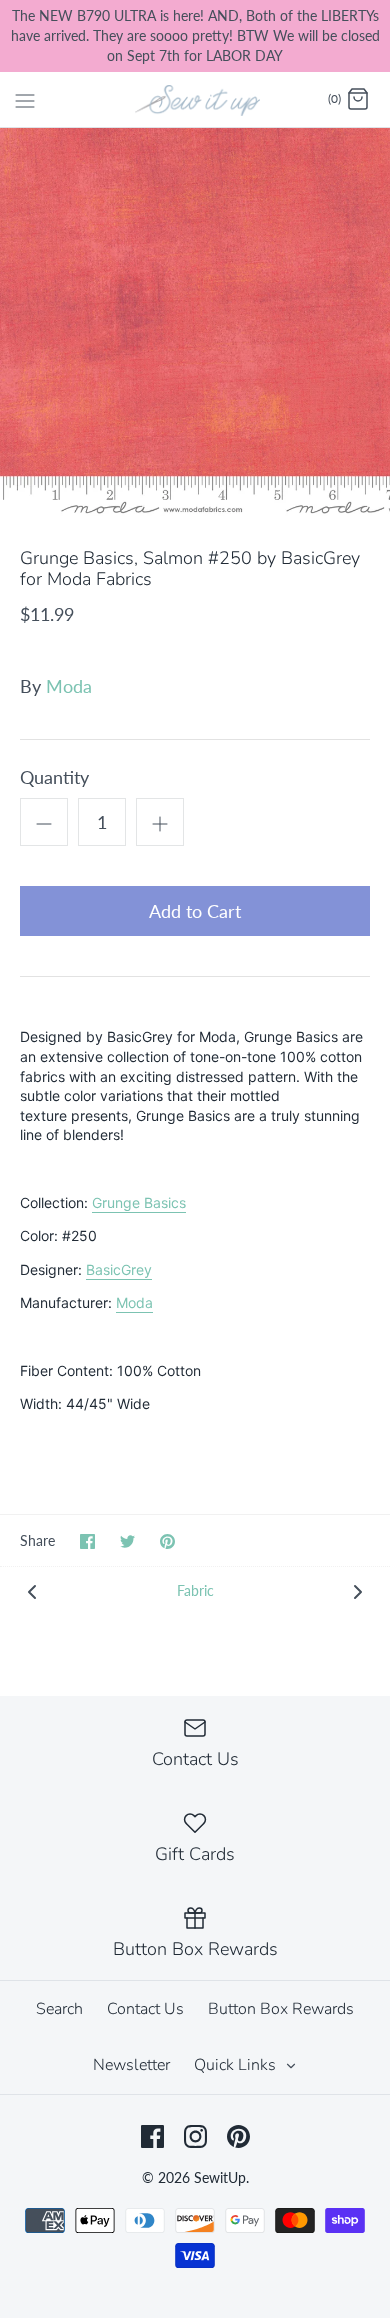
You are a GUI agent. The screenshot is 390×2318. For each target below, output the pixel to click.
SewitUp (220, 2177)
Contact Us (145, 2009)
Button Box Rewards (281, 2009)
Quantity (54, 777)
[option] (195, 323)
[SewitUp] (195, 99)
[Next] (358, 1590)
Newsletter (131, 2065)
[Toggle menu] (25, 99)
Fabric (195, 1590)
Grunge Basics (139, 1202)
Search (59, 2009)
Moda (69, 686)
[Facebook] (152, 2136)
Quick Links (237, 2065)
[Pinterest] (238, 2136)
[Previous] (32, 1590)
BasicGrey (119, 1269)
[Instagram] (195, 2136)
